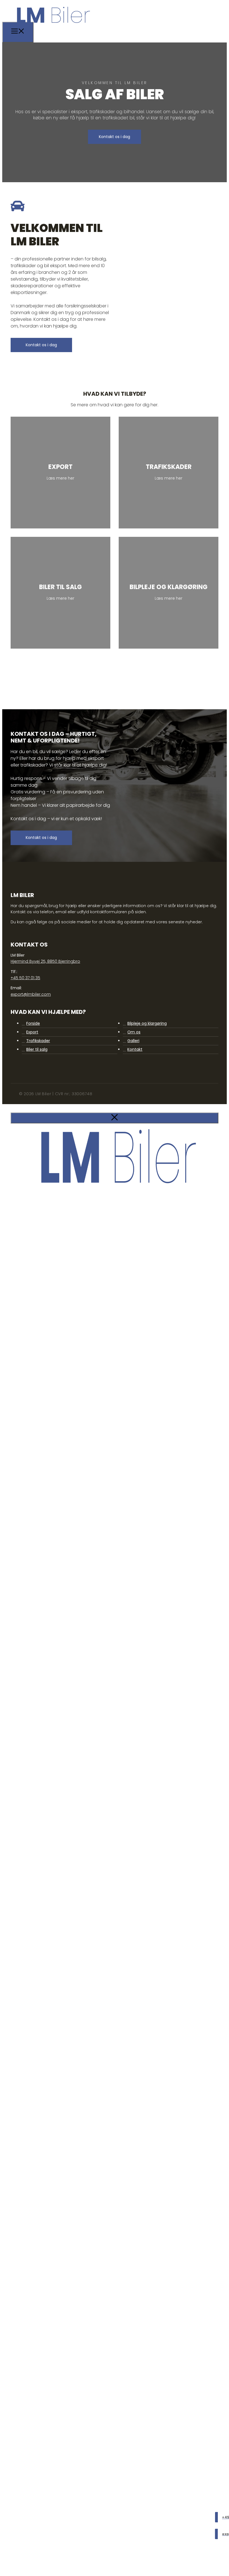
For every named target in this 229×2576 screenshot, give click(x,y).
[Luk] (115, 1118)
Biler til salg (37, 1049)
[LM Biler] (52, 26)
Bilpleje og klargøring (147, 1023)
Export (32, 1032)
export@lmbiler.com (31, 994)
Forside (33, 1023)
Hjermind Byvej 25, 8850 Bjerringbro (45, 961)
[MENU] (18, 32)
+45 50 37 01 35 (25, 978)
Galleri (133, 1041)
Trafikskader (38, 1041)
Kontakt (135, 1049)
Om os (134, 1032)
